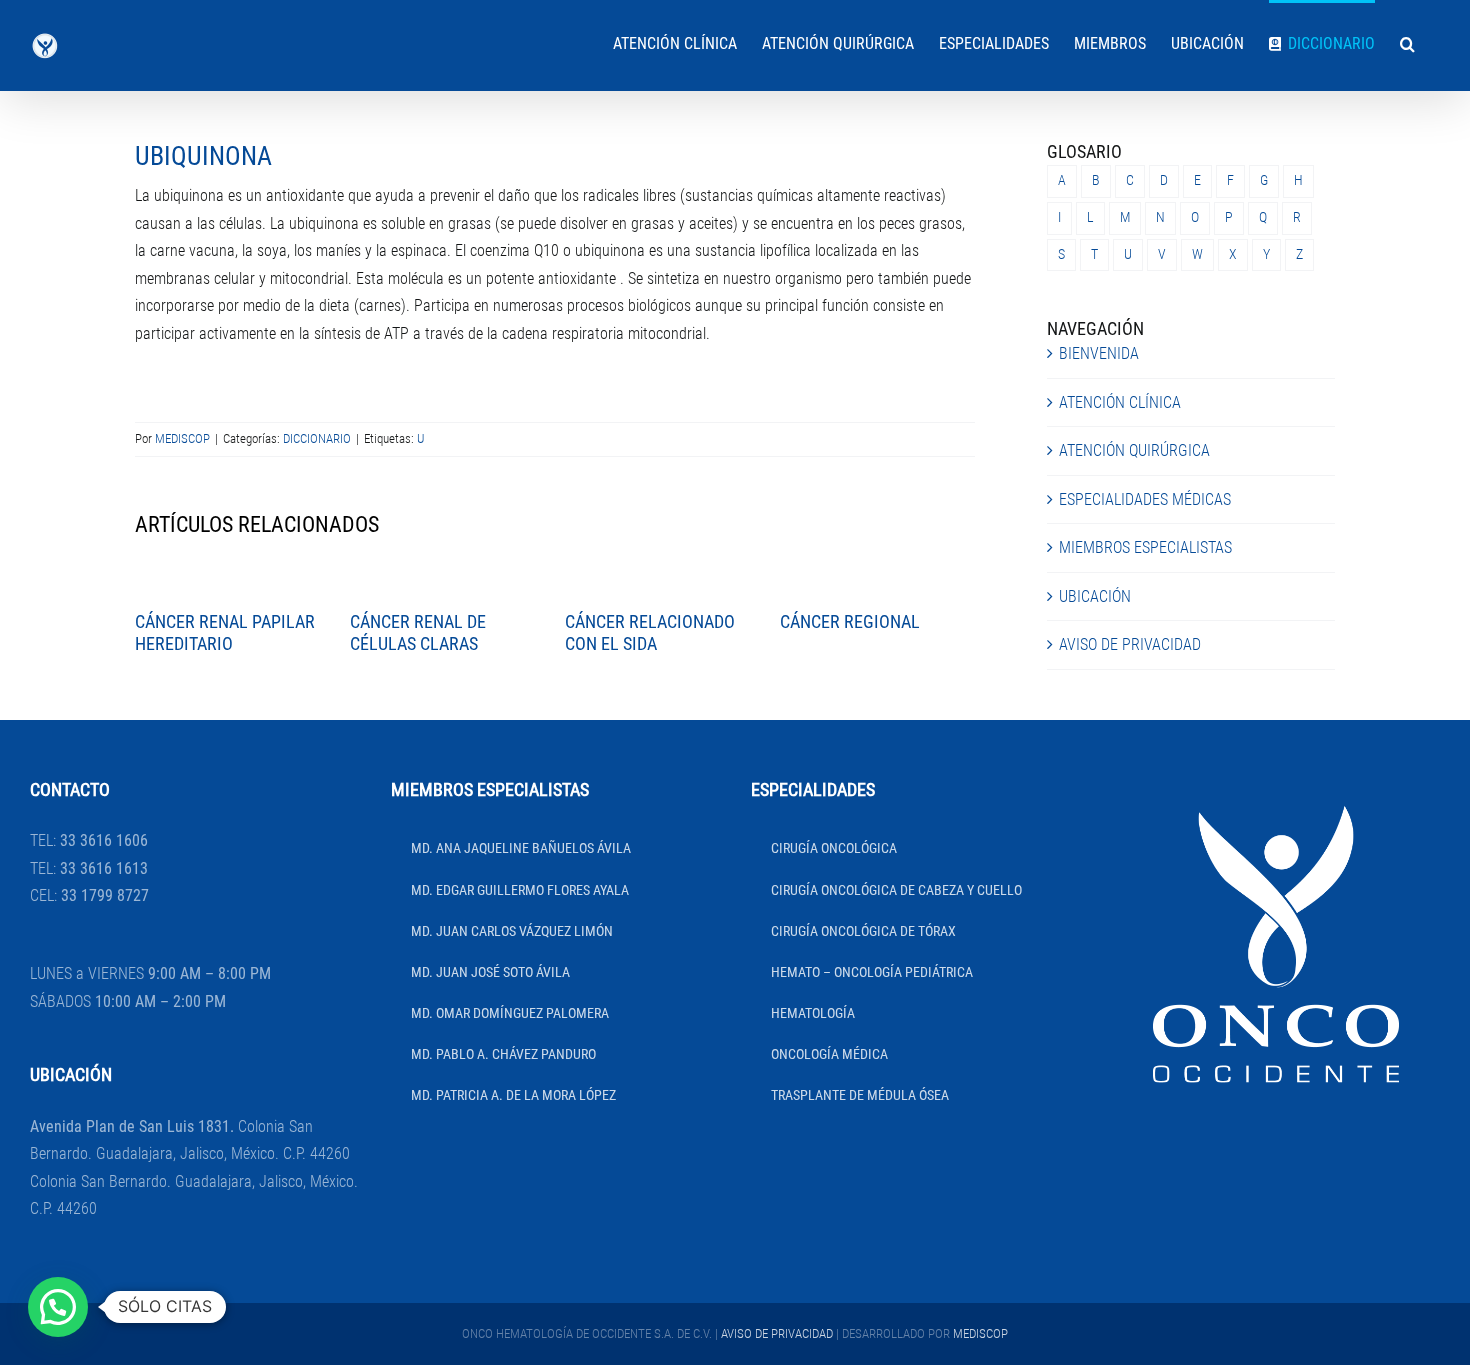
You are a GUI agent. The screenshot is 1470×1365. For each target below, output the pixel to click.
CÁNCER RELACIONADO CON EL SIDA (650, 632)
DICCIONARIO (317, 438)
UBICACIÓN (1095, 596)
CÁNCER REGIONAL (850, 621)
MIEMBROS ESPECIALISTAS (1145, 547)
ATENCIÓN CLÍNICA (1120, 402)
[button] (1407, 42)
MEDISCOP (182, 438)
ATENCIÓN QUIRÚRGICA (1134, 450)
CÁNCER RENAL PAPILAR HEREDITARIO (225, 632)
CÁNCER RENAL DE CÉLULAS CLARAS (418, 632)
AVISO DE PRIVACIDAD (1130, 644)
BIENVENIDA (1099, 353)
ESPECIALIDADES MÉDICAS (1145, 499)
